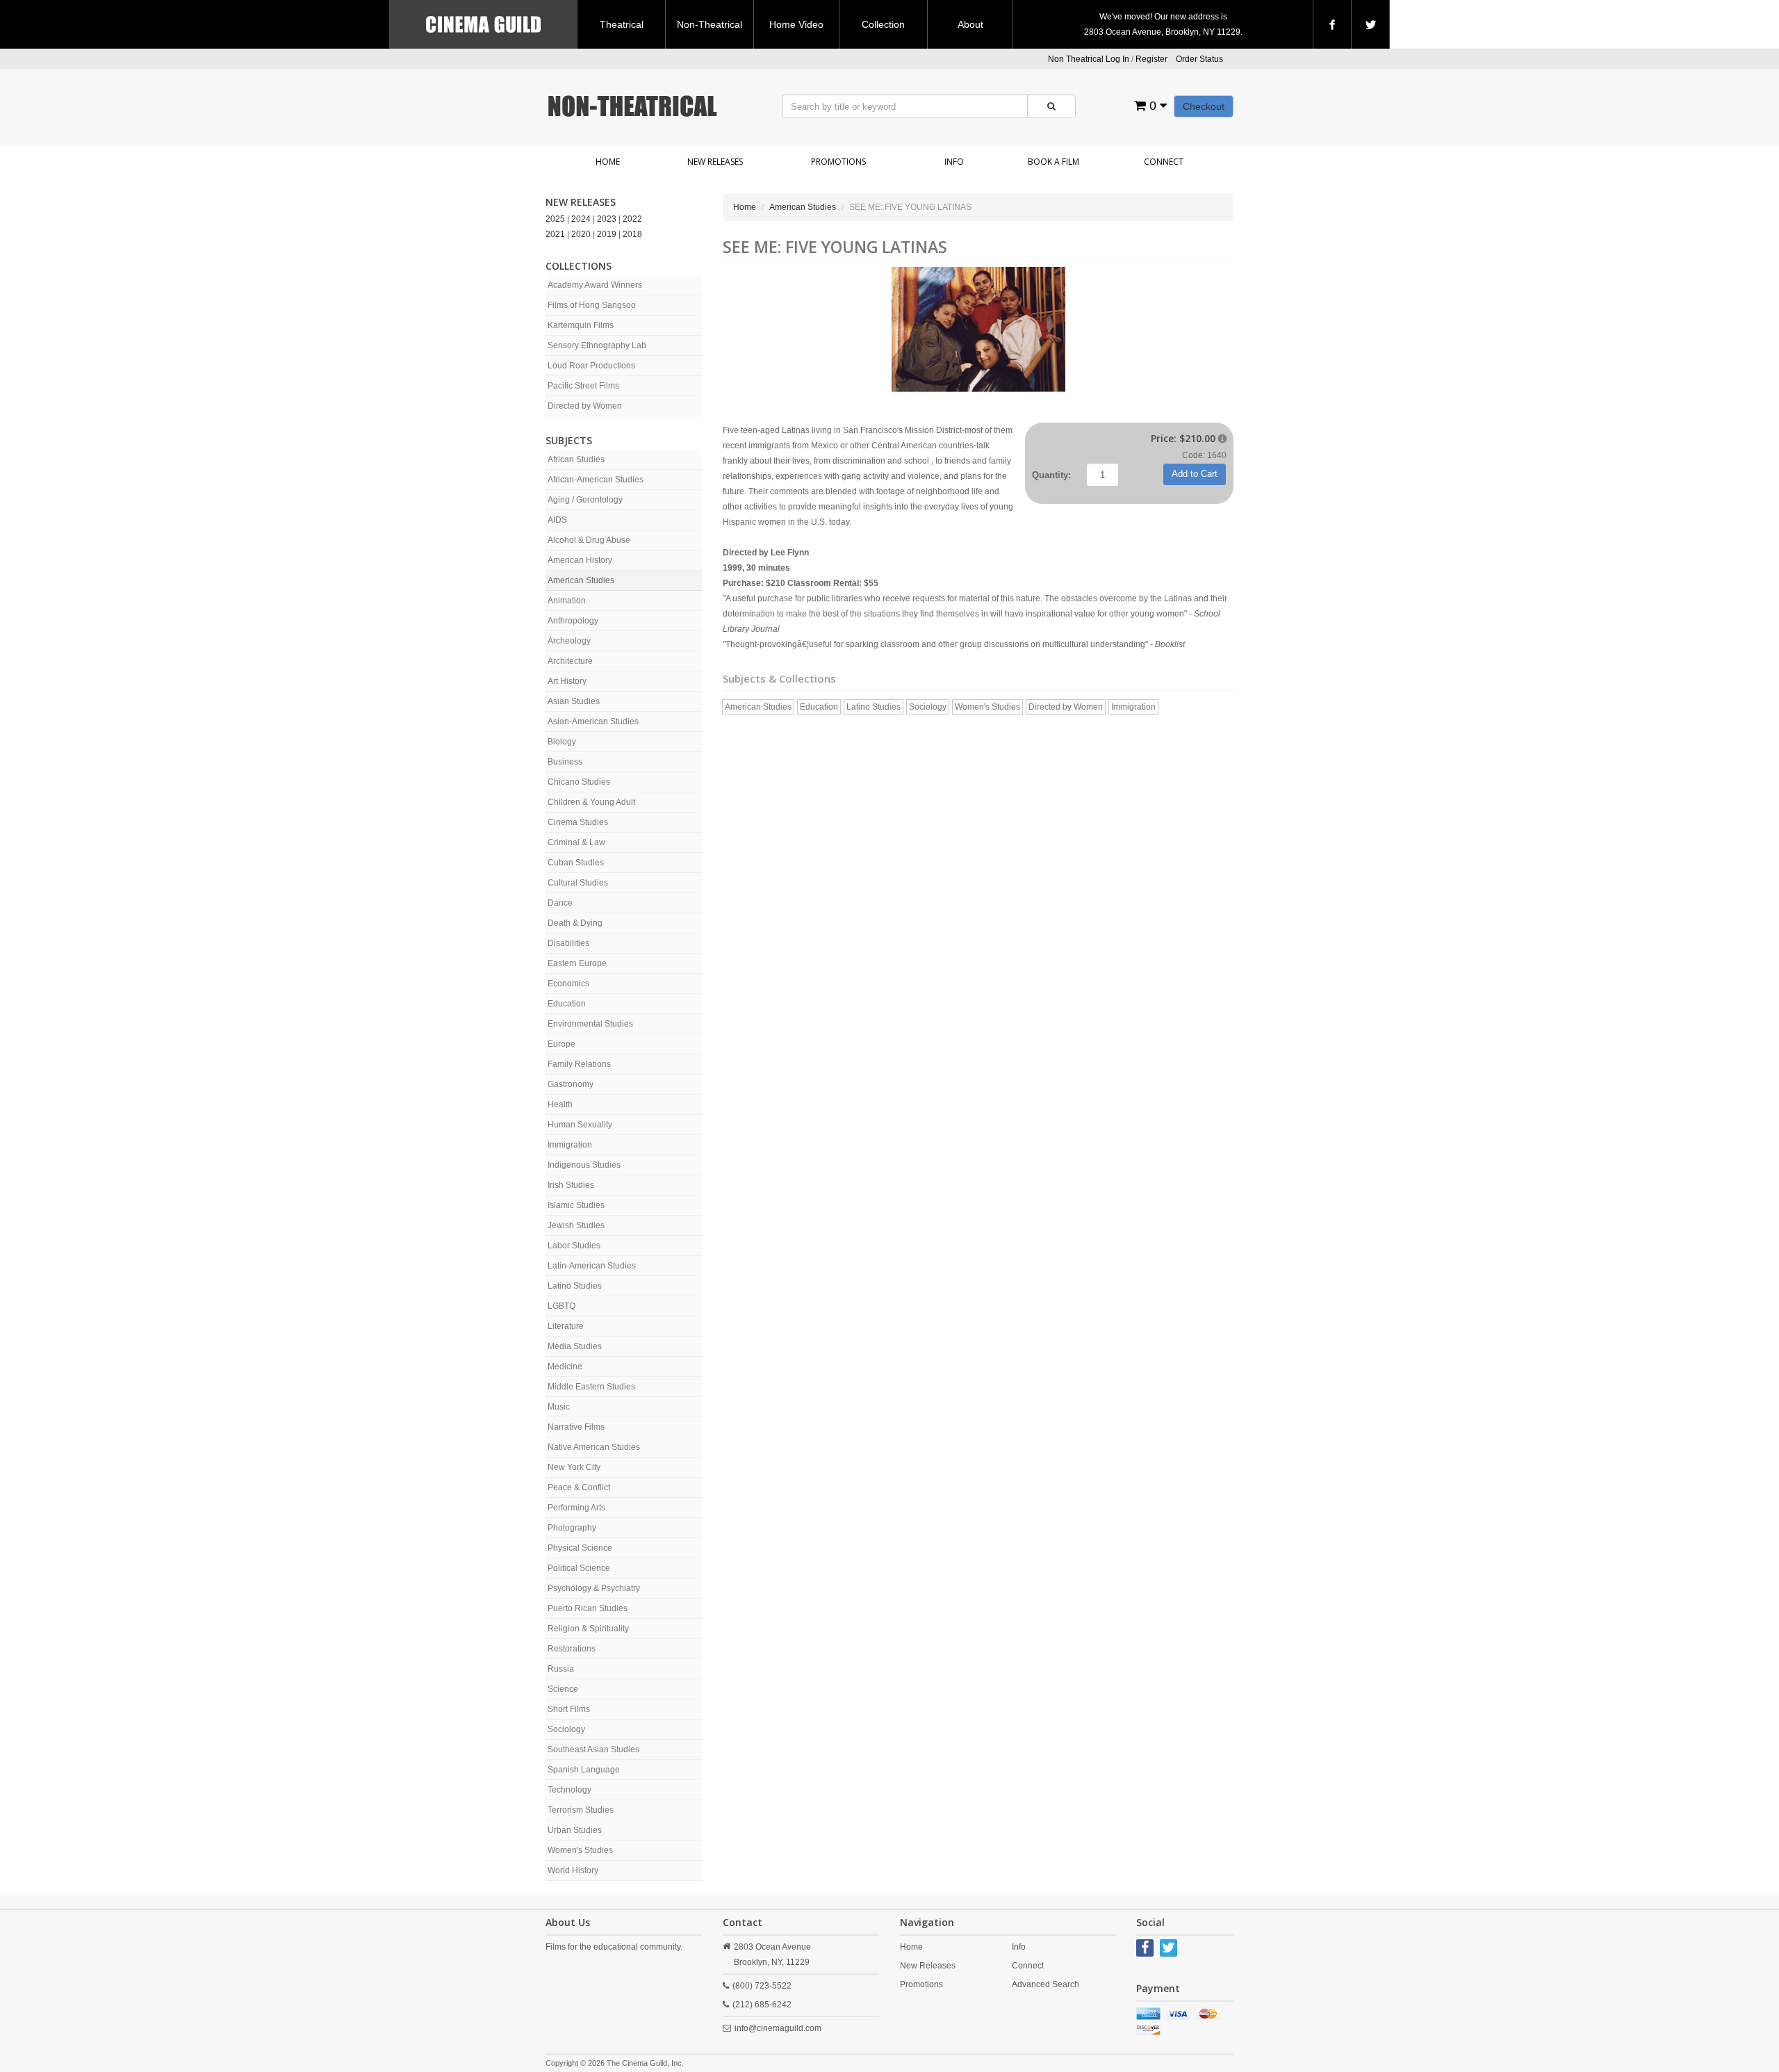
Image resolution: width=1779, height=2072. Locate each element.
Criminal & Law (576, 842)
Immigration (570, 1145)
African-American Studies (596, 480)
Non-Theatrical (710, 24)
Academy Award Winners (595, 285)
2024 (581, 219)
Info (954, 162)
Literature (566, 1326)
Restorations (572, 1649)
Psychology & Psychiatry (594, 1588)
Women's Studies (580, 1850)
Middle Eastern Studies (591, 1387)
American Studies (581, 580)
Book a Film (1054, 162)
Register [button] (1151, 59)
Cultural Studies (578, 883)
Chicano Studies (579, 782)
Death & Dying (575, 923)
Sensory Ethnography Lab (597, 345)
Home (608, 162)
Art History (567, 681)
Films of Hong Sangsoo (592, 305)
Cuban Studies (576, 863)
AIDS (557, 520)
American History (580, 560)
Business (565, 762)
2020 (581, 234)
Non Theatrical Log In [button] (1089, 59)
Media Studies (575, 1346)
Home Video (796, 24)
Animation (567, 601)
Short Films (569, 1709)
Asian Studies (574, 701)
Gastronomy (571, 1084)
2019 (607, 234)
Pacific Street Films (583, 386)
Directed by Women (585, 406)
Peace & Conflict (579, 1487)
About (970, 24)
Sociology (566, 1729)
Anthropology (573, 621)
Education (567, 1004)
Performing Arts (576, 1508)
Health (560, 1104)
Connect (1164, 162)
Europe (561, 1044)
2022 (632, 219)
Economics (568, 984)
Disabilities (568, 943)
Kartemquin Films (581, 325)
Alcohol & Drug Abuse (589, 540)
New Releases (715, 162)
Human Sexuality (580, 1125)
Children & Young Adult (591, 802)
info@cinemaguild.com (778, 2028)
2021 (555, 234)
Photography (572, 1528)
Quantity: (1051, 475)
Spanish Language (584, 1770)
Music (559, 1407)
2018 (632, 234)
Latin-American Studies (592, 1266)
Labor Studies (574, 1246)
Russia (561, 1669)
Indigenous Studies (584, 1165)
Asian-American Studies (593, 721)
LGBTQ (561, 1306)
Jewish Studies (576, 1225)
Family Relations (579, 1064)
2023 (607, 219)
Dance (560, 903)
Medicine (565, 1367)
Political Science (579, 1568)
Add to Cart (1195, 474)
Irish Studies (571, 1185)
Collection (883, 24)
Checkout (1204, 106)
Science (563, 1689)
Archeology (569, 641)
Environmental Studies (590, 1024)
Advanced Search (1046, 1984)
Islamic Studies (576, 1205)
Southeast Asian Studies (593, 1749)
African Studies (576, 459)
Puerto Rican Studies (588, 1608)
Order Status (1199, 59)
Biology (562, 742)
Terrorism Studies (581, 1810)
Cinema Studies (578, 822)
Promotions (838, 162)
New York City (574, 1467)
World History (573, 1870)
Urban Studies (575, 1830)
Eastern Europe (577, 963)
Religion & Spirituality (588, 1629)
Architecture (570, 661)
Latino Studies (575, 1286)
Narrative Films (576, 1427)
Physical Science (580, 1548)
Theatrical (622, 24)
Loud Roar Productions (591, 366)
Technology (569, 1790)
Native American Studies (594, 1447)
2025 (555, 219)
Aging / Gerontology (585, 500)
